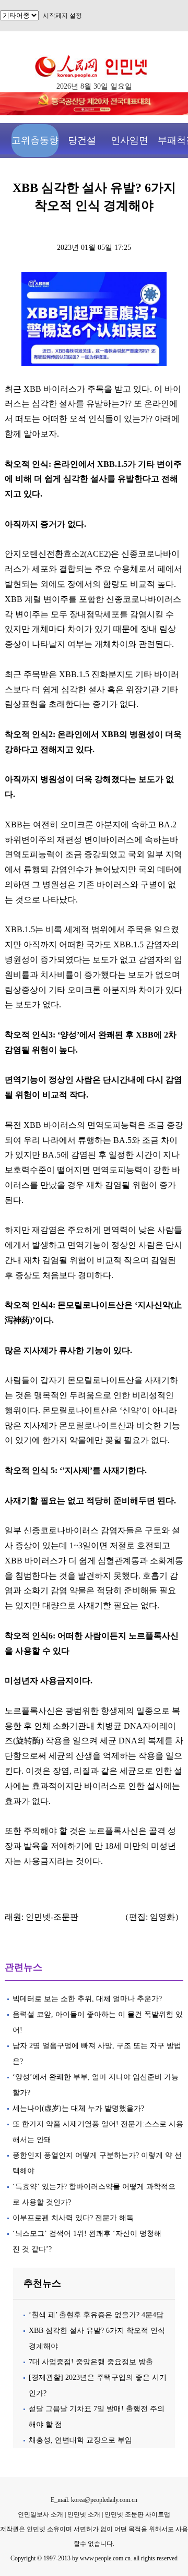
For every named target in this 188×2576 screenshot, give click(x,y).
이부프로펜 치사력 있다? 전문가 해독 (73, 2218)
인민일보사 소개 (40, 2514)
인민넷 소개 (83, 2514)
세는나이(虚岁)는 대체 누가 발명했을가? (78, 2108)
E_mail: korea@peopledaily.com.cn (94, 2500)
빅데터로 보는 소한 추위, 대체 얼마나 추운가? (87, 1999)
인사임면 (130, 140)
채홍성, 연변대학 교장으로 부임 (80, 2440)
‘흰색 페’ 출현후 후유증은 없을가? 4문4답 (96, 2315)
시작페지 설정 (62, 16)
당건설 (82, 140)
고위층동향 (35, 140)
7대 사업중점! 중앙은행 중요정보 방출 (91, 2362)
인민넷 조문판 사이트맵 (137, 2514)
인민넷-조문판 (52, 1917)
